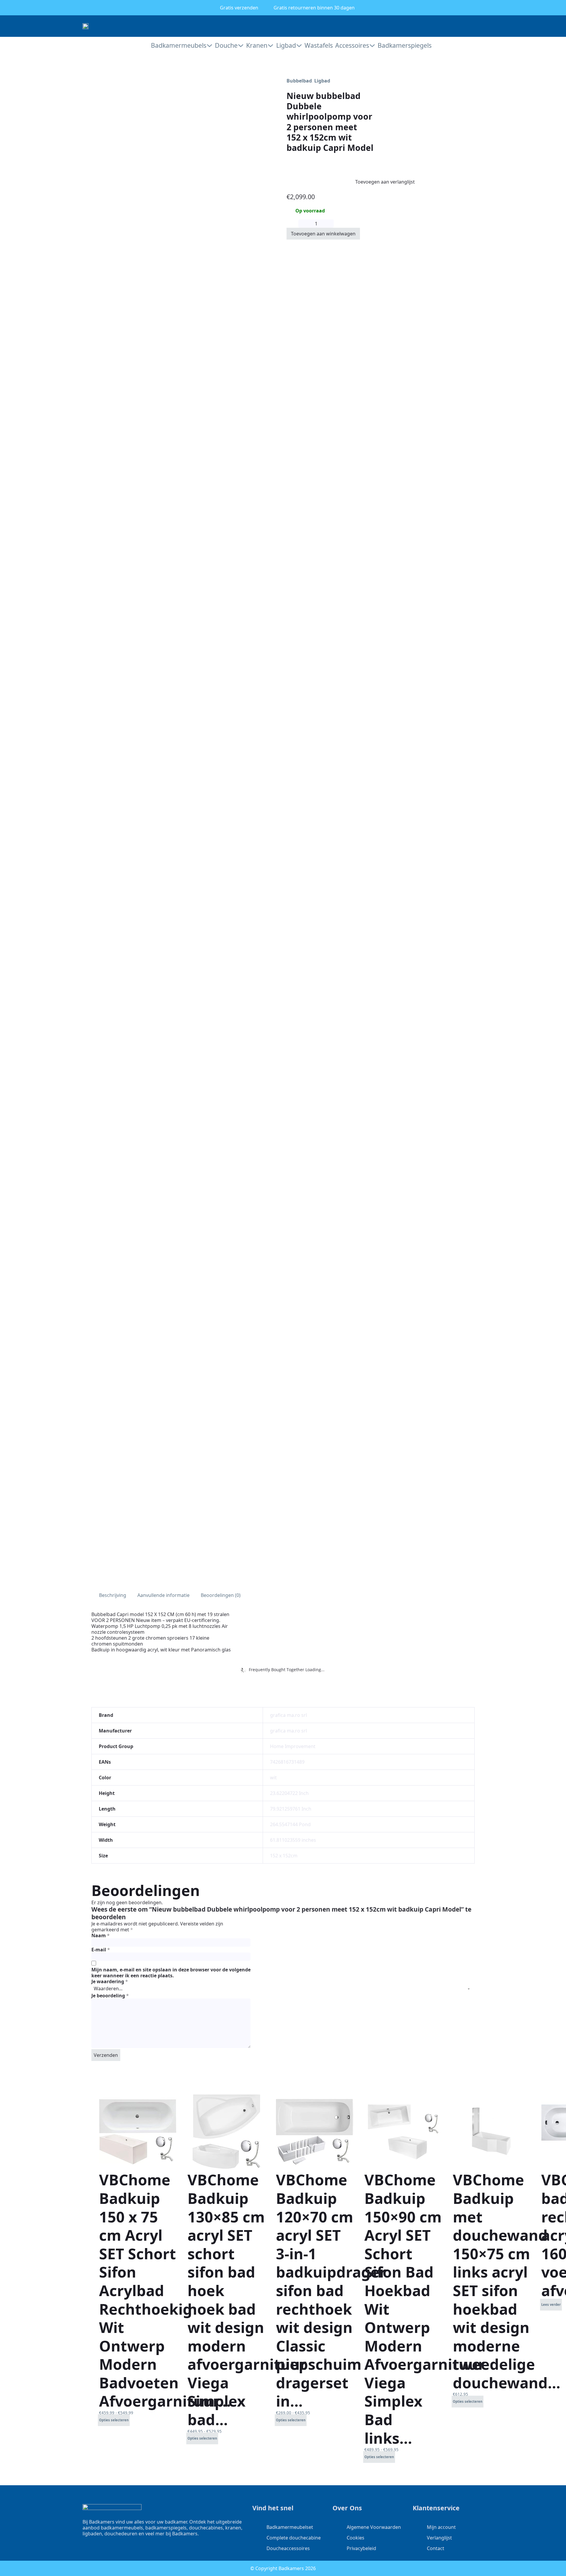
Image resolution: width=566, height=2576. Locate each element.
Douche (226, 45)
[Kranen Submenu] (270, 46)
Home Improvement (293, 1746)
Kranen (257, 45)
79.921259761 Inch (291, 1809)
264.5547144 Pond (290, 1824)
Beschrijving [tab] (113, 1595)
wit (273, 1778)
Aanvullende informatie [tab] (163, 1595)
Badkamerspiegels (404, 45)
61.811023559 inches (293, 1840)
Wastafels (318, 45)
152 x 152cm (284, 1856)
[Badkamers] (85, 26)
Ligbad (286, 45)
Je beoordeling (110, 1996)
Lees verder (551, 2304)
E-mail (101, 1950)
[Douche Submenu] (241, 46)
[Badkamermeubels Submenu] (209, 46)
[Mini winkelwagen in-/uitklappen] (481, 26)
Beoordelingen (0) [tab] (221, 1595)
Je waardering (110, 1981)
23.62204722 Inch (289, 1793)
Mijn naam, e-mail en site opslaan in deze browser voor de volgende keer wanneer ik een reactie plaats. (171, 1973)
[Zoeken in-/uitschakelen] (460, 26)
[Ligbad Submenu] (299, 46)
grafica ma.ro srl (288, 1715)
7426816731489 (287, 1762)
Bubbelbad (299, 81)
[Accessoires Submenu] (372, 46)
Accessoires (352, 45)
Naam (101, 1935)
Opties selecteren (114, 2420)
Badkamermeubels (179, 45)
